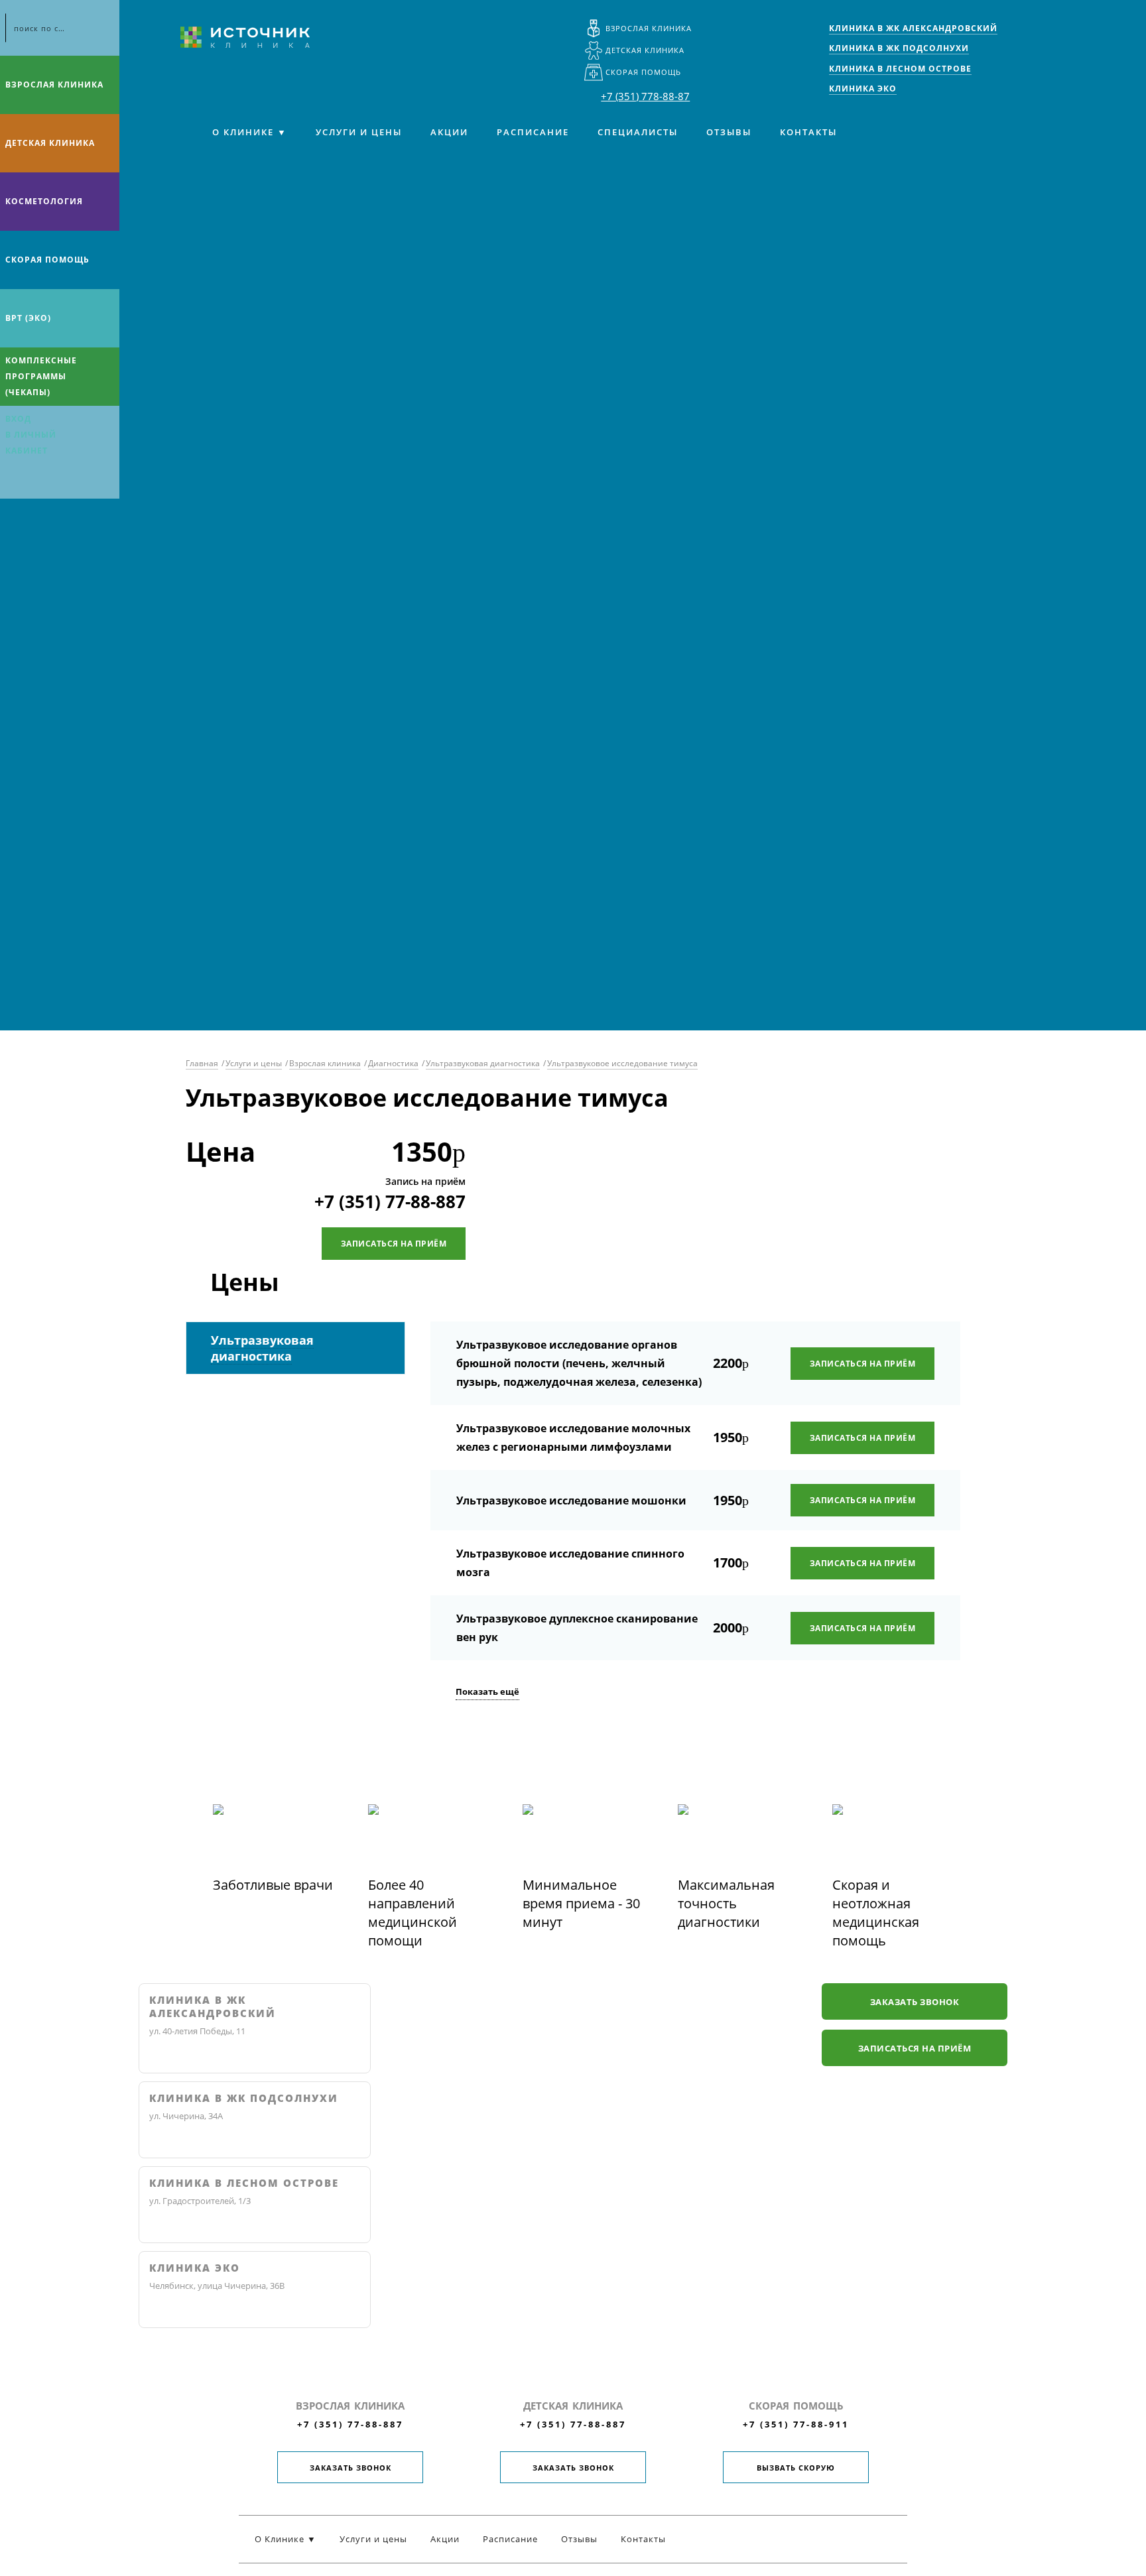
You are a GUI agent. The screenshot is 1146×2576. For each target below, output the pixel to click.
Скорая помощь (643, 72)
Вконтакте (13, 481)
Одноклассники (65, 481)
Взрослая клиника (649, 28)
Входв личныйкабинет (31, 435)
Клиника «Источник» (245, 37)
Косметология (44, 201)
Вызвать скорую (796, 2468)
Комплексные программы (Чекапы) (41, 376)
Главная (202, 1063)
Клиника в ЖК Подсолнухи (244, 2098)
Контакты (808, 132)
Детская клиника (645, 50)
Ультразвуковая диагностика (483, 1063)
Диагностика (393, 1063)
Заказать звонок (915, 2002)
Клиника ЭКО (195, 2268)
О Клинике (243, 132)
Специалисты (638, 132)
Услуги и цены (359, 132)
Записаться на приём (394, 1244)
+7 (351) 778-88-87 (645, 96)
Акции (449, 132)
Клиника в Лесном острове (244, 2183)
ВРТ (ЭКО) (28, 318)
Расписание (533, 132)
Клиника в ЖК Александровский (213, 2007)
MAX (39, 481)
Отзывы (729, 132)
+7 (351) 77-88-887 (390, 1201)
